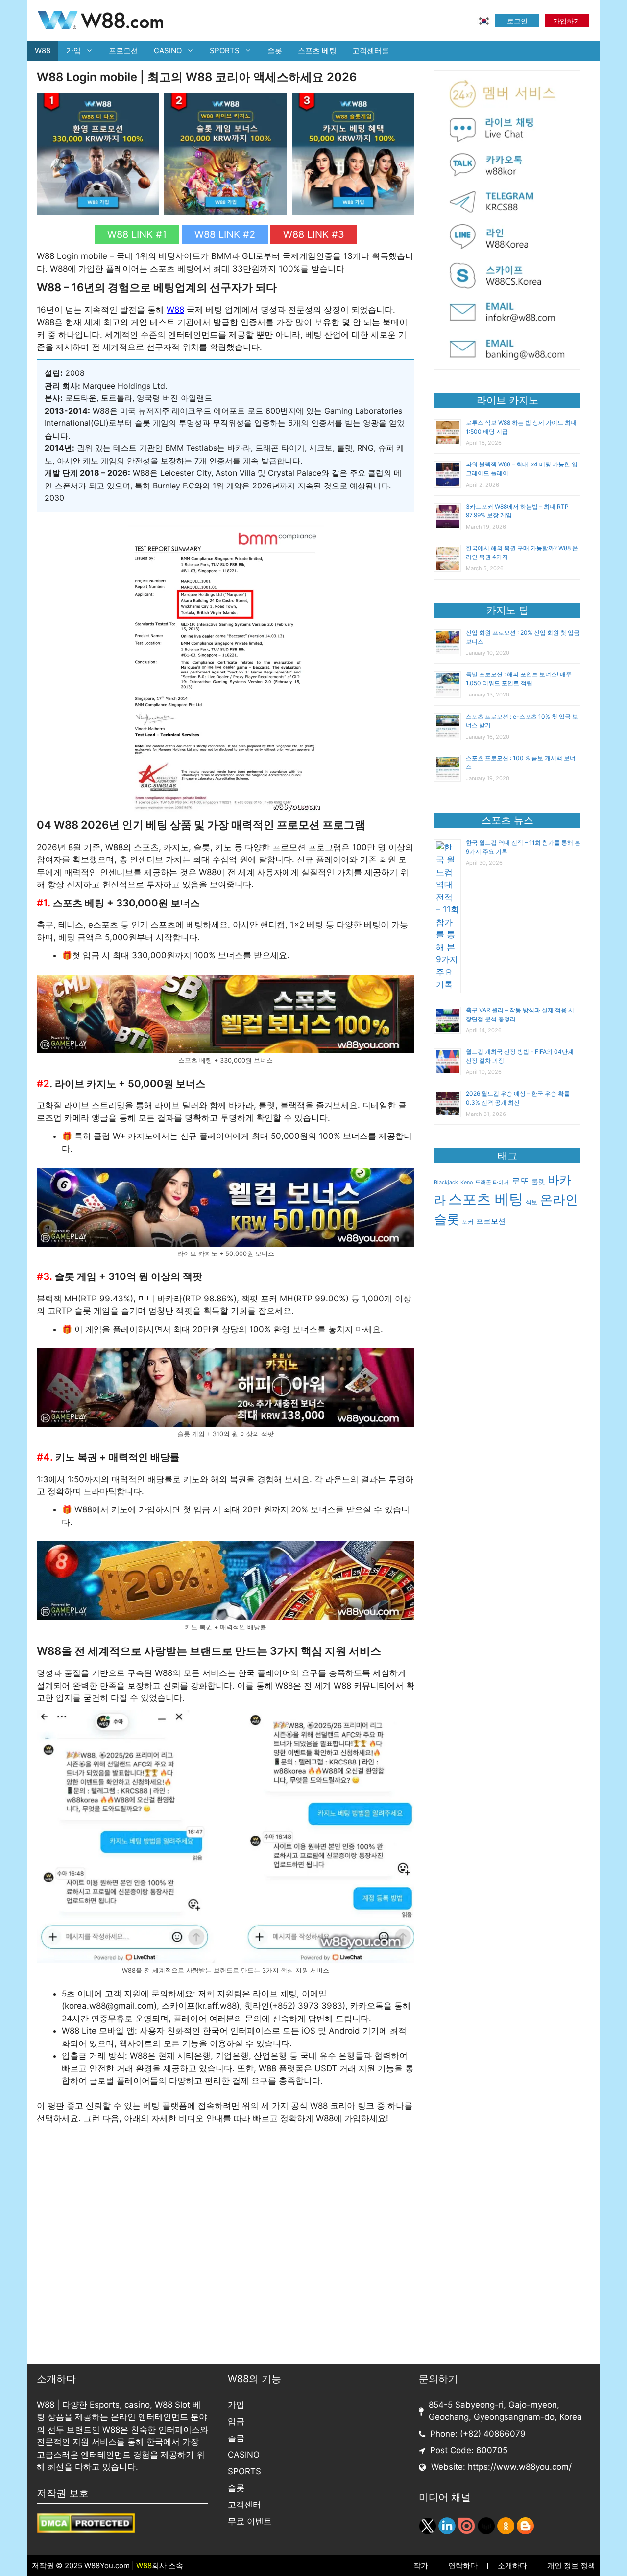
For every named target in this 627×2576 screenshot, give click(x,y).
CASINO (168, 51)
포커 (468, 1221)
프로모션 (123, 51)
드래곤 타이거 (492, 1182)
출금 (236, 2438)
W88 (43, 51)
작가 (421, 2565)
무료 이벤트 (250, 2521)
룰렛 (538, 1182)
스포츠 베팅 (317, 51)
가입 (73, 51)
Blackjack (446, 1182)
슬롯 (275, 51)
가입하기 (567, 21)
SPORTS (225, 51)
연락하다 (463, 2565)
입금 (236, 2421)
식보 (531, 1202)
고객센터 (244, 2505)
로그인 (517, 21)
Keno (467, 1182)
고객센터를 (371, 51)
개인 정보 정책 (571, 2565)
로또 (520, 1181)
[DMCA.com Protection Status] (86, 2530)
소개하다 (512, 2565)
